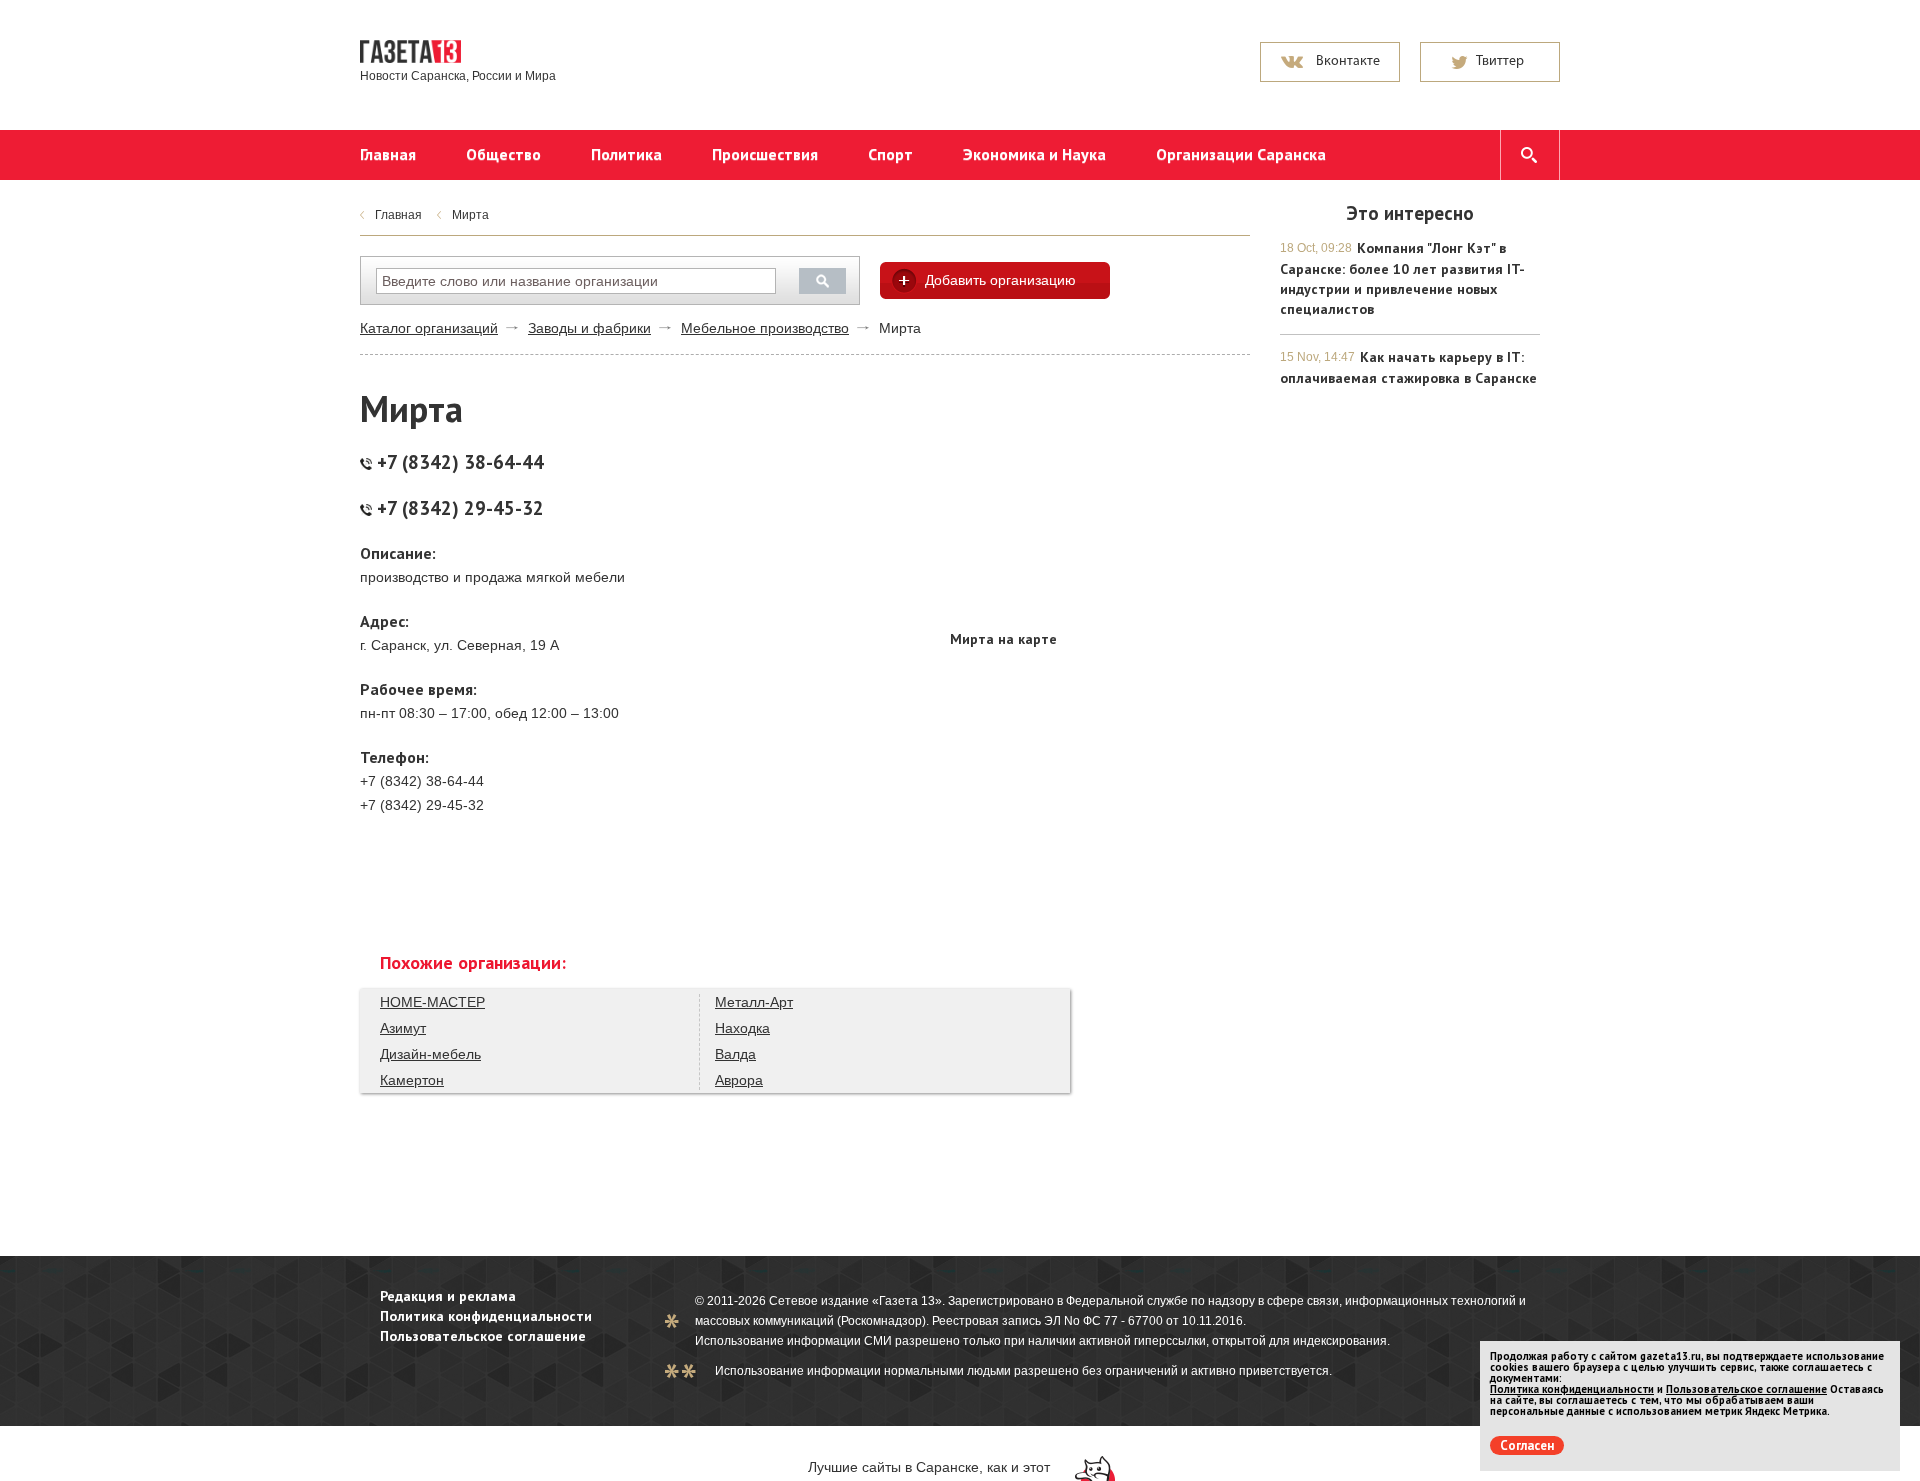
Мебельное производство (765, 328)
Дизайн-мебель (430, 1054)
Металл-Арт (754, 1002)
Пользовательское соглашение (483, 1336)
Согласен (1527, 1445)
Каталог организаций (429, 328)
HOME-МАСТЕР (432, 1002)
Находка (742, 1028)
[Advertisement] (1100, 494)
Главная (388, 154)
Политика (626, 154)
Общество (503, 154)
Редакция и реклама (448, 1296)
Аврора (739, 1080)
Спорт (890, 154)
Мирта (470, 215)
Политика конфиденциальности (486, 1316)
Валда (735, 1054)
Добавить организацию (1000, 280)
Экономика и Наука (1034, 154)
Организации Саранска (1241, 154)
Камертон (412, 1080)
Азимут (403, 1028)
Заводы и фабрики (589, 328)
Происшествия (765, 154)
